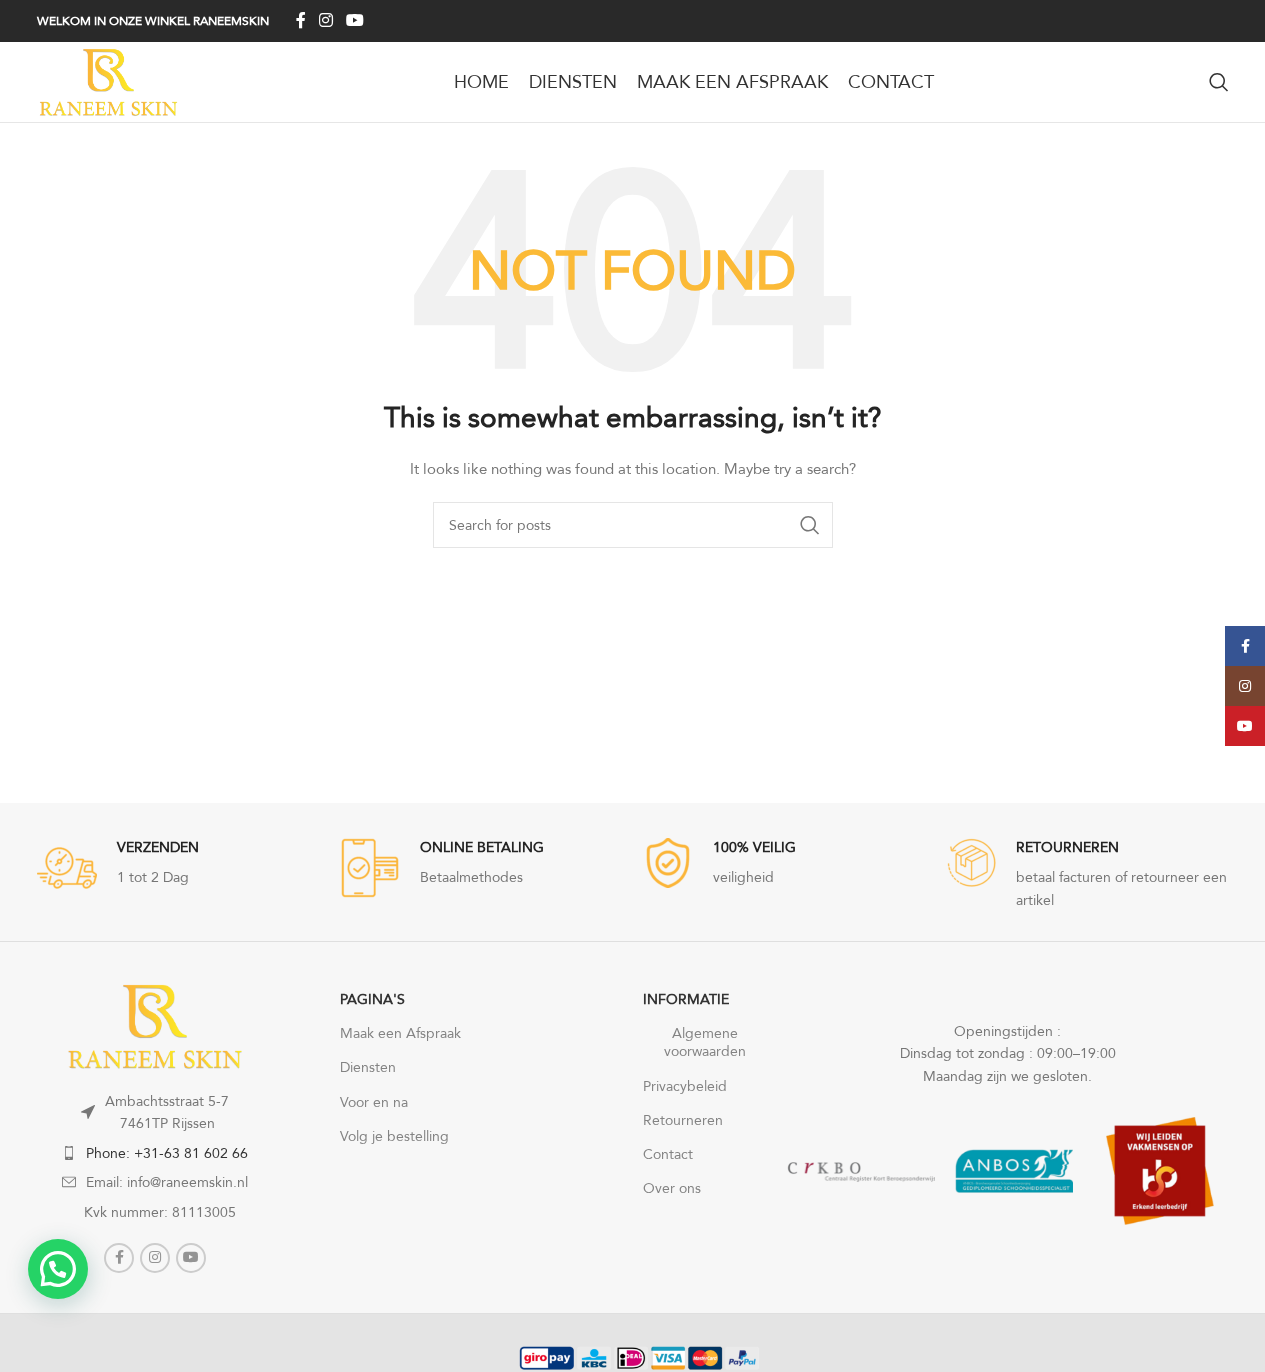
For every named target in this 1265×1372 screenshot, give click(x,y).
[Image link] (155, 1024)
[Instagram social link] (326, 20)
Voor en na (374, 1102)
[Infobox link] (481, 868)
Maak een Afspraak (400, 1033)
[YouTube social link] (355, 20)
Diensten (368, 1067)
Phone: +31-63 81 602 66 (167, 1153)
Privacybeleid (685, 1086)
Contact (668, 1154)
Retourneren (683, 1120)
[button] (58, 1269)
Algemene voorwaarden (705, 1042)
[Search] (1219, 82)
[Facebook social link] (301, 20)
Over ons (672, 1188)
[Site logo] (108, 80)
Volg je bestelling (394, 1136)
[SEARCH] (810, 525)
